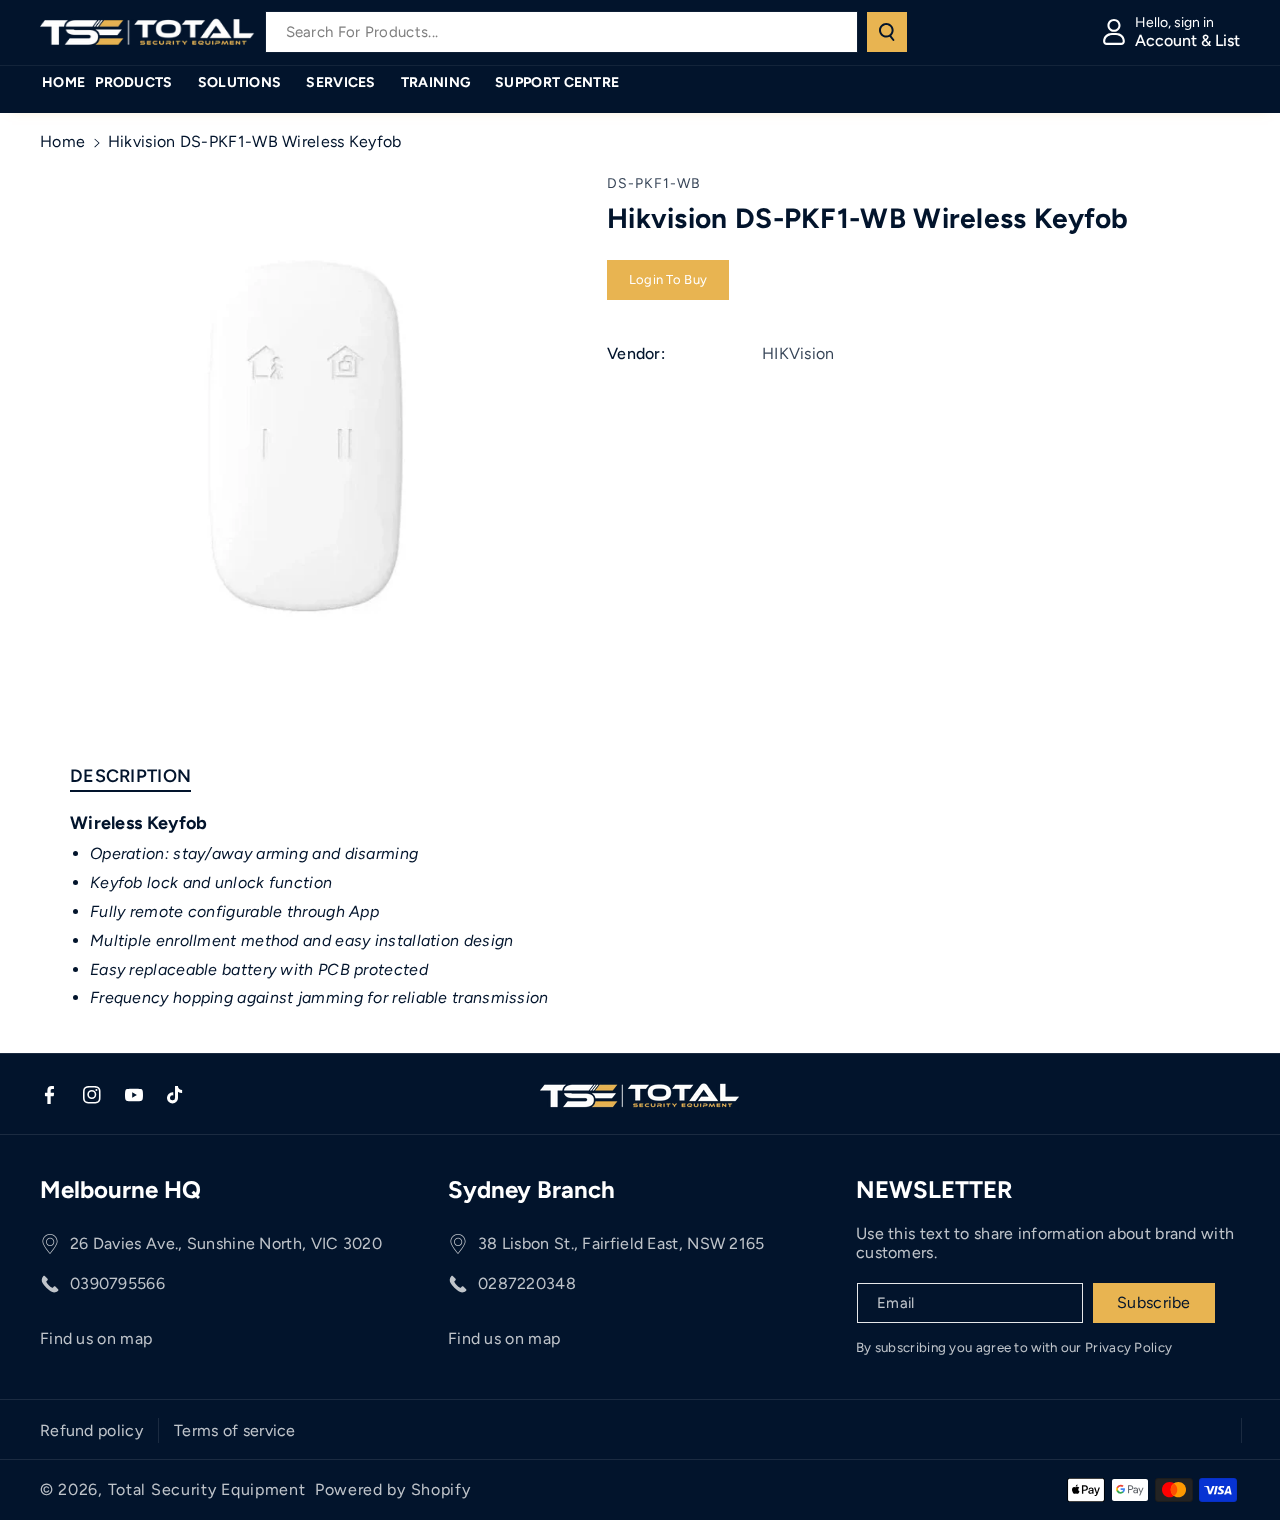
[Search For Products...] (887, 32)
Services (340, 82)
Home (62, 141)
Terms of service (235, 1430)
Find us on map (96, 1338)
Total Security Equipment (207, 1489)
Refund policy (91, 1430)
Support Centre (557, 82)
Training (435, 82)
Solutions (240, 82)
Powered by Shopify (393, 1489)
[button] (141, 83)
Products (133, 82)
